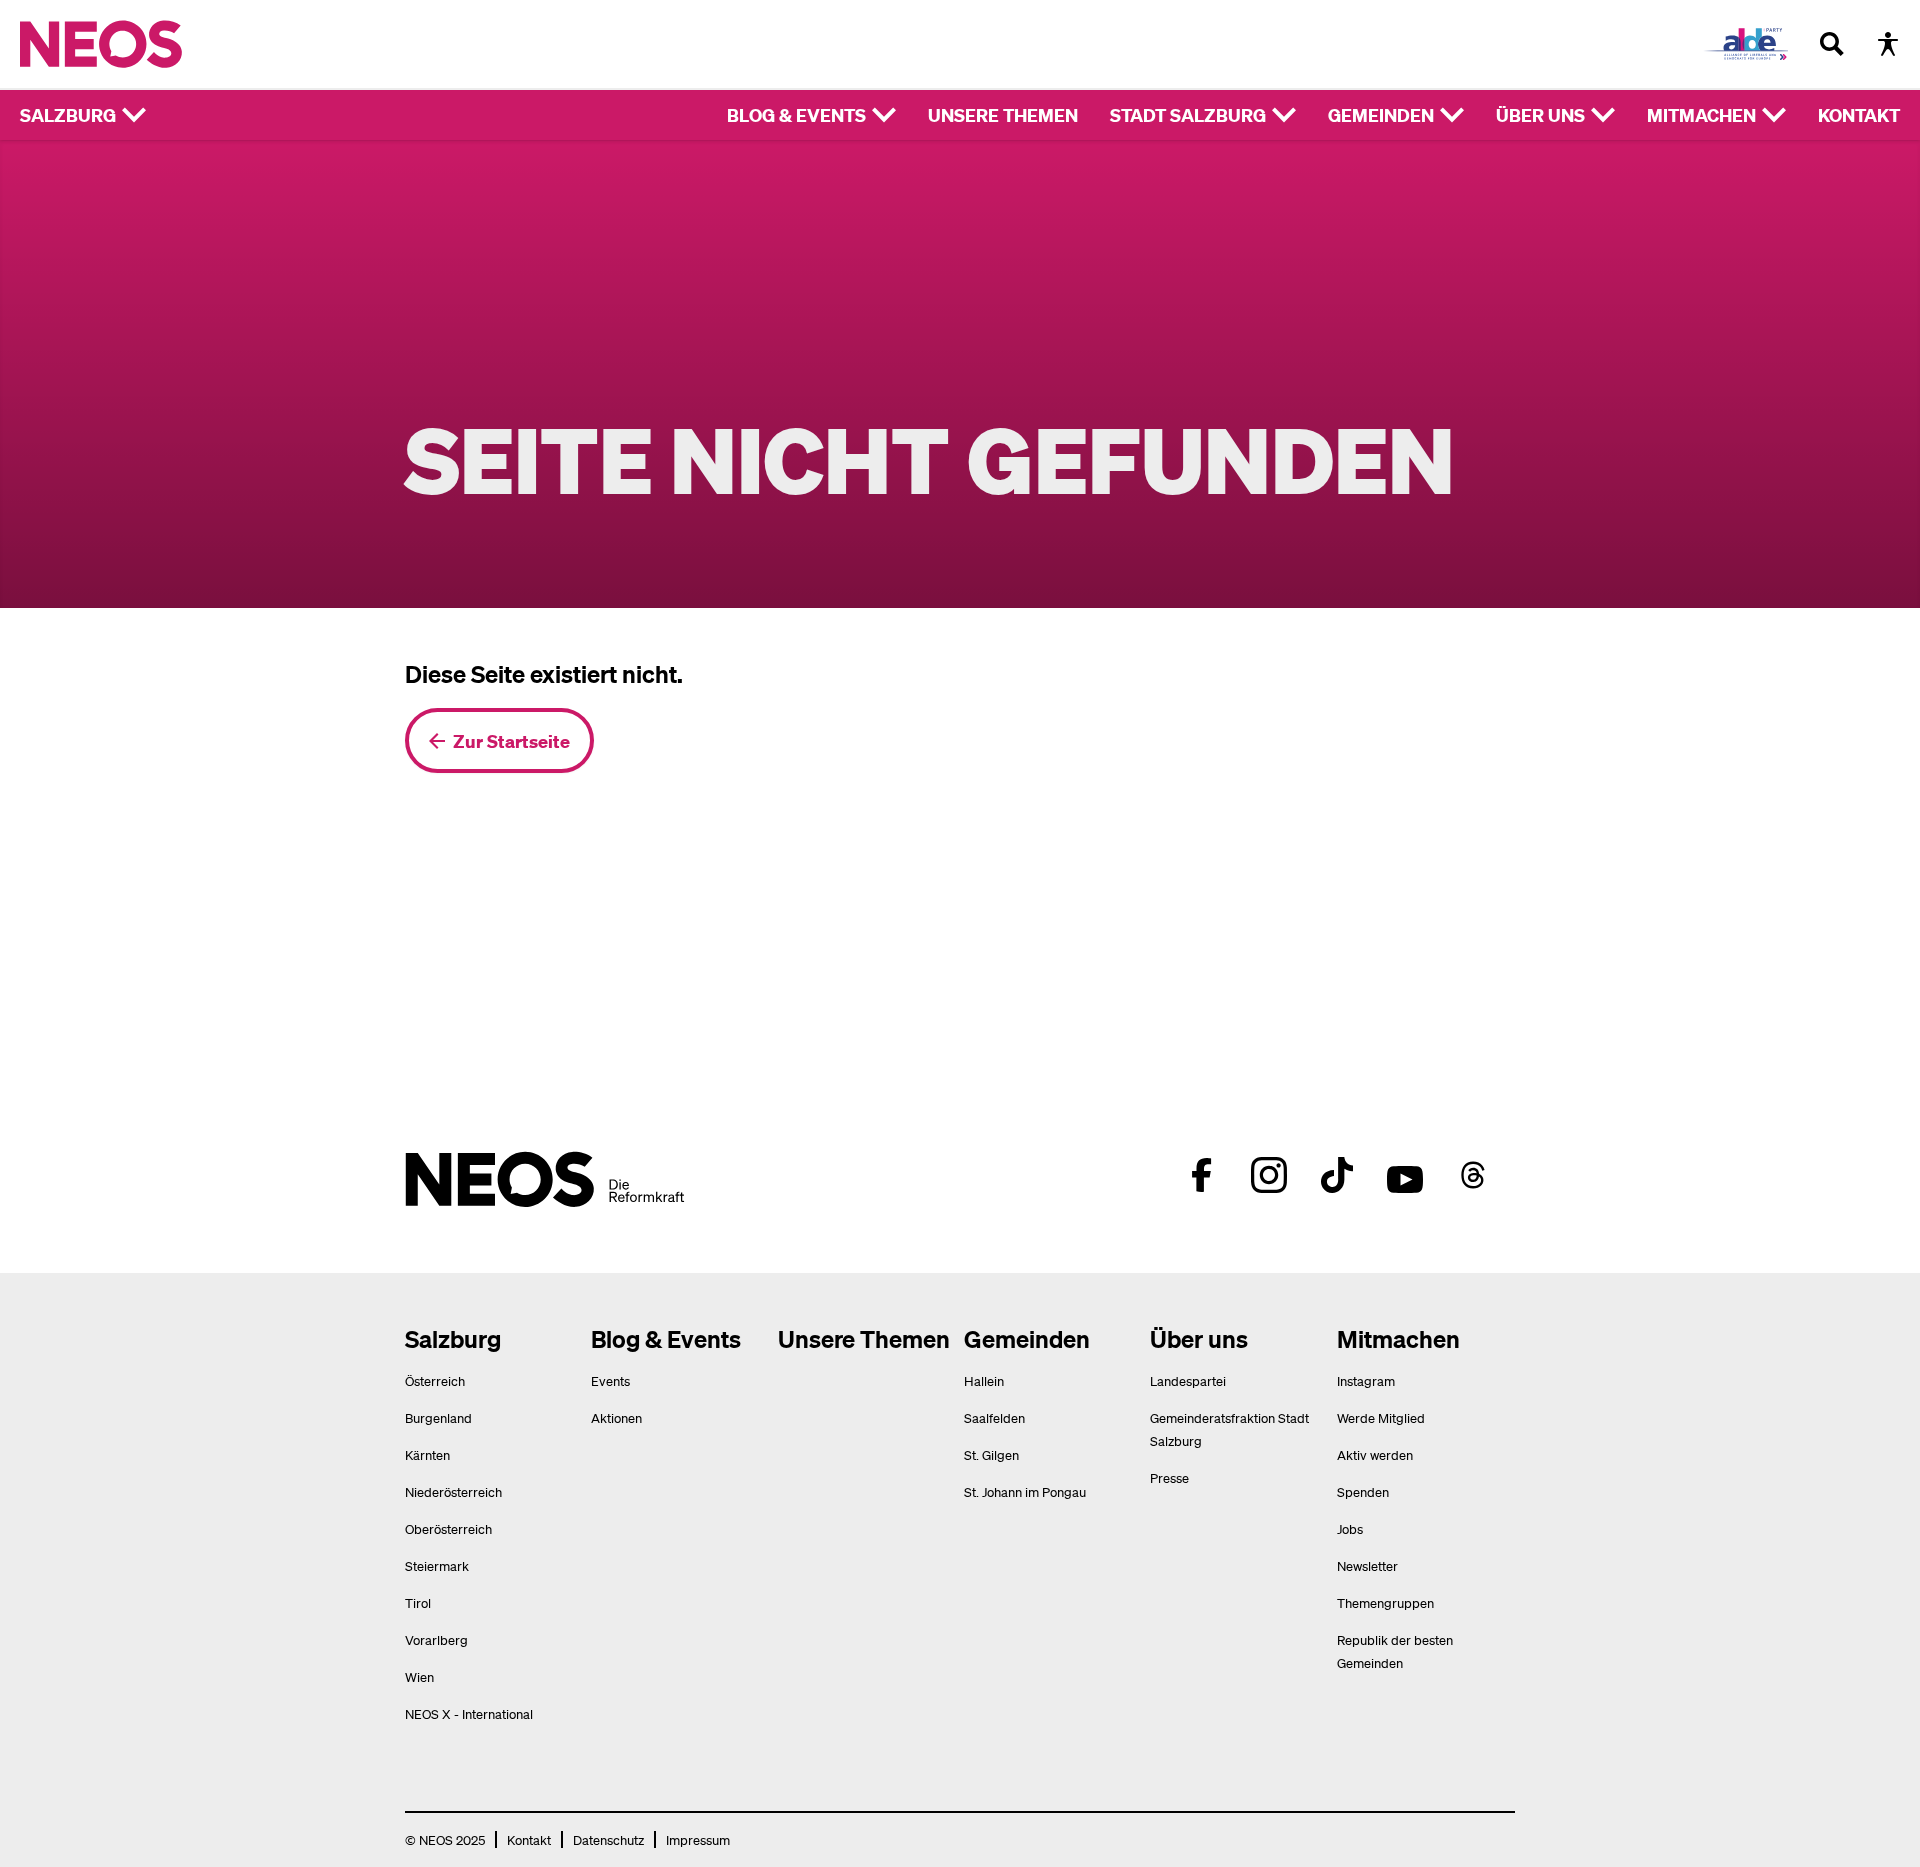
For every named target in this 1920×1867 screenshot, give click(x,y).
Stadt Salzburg (1188, 114)
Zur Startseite (511, 740)
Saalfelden (994, 1417)
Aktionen (616, 1417)
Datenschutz (608, 1839)
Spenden (1363, 1491)
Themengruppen (1385, 1602)
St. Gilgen (991, 1454)
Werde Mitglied (1381, 1417)
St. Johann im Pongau (1025, 1491)
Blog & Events (796, 114)
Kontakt (1859, 114)
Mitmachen (1701, 114)
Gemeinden (1381, 114)
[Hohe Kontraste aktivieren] (1888, 44)
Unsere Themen (1003, 114)
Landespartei (1188, 1380)
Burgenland (438, 1417)
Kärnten (427, 1454)
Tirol (418, 1602)
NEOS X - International (469, 1713)
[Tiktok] (1337, 1175)
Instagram (1366, 1380)
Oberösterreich (448, 1528)
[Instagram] (1269, 1175)
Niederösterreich (453, 1491)
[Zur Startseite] (142, 44)
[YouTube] (1405, 1175)
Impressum (698, 1839)
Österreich (435, 1380)
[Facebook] (1201, 1175)
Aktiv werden (1375, 1454)
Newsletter (1367, 1565)
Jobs (1350, 1528)
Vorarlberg (436, 1639)
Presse (1169, 1477)
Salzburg (68, 114)
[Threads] (1473, 1175)
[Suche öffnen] (1832, 44)
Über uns (1540, 114)
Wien (419, 1676)
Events (610, 1380)
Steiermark (437, 1565)
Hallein (984, 1380)
